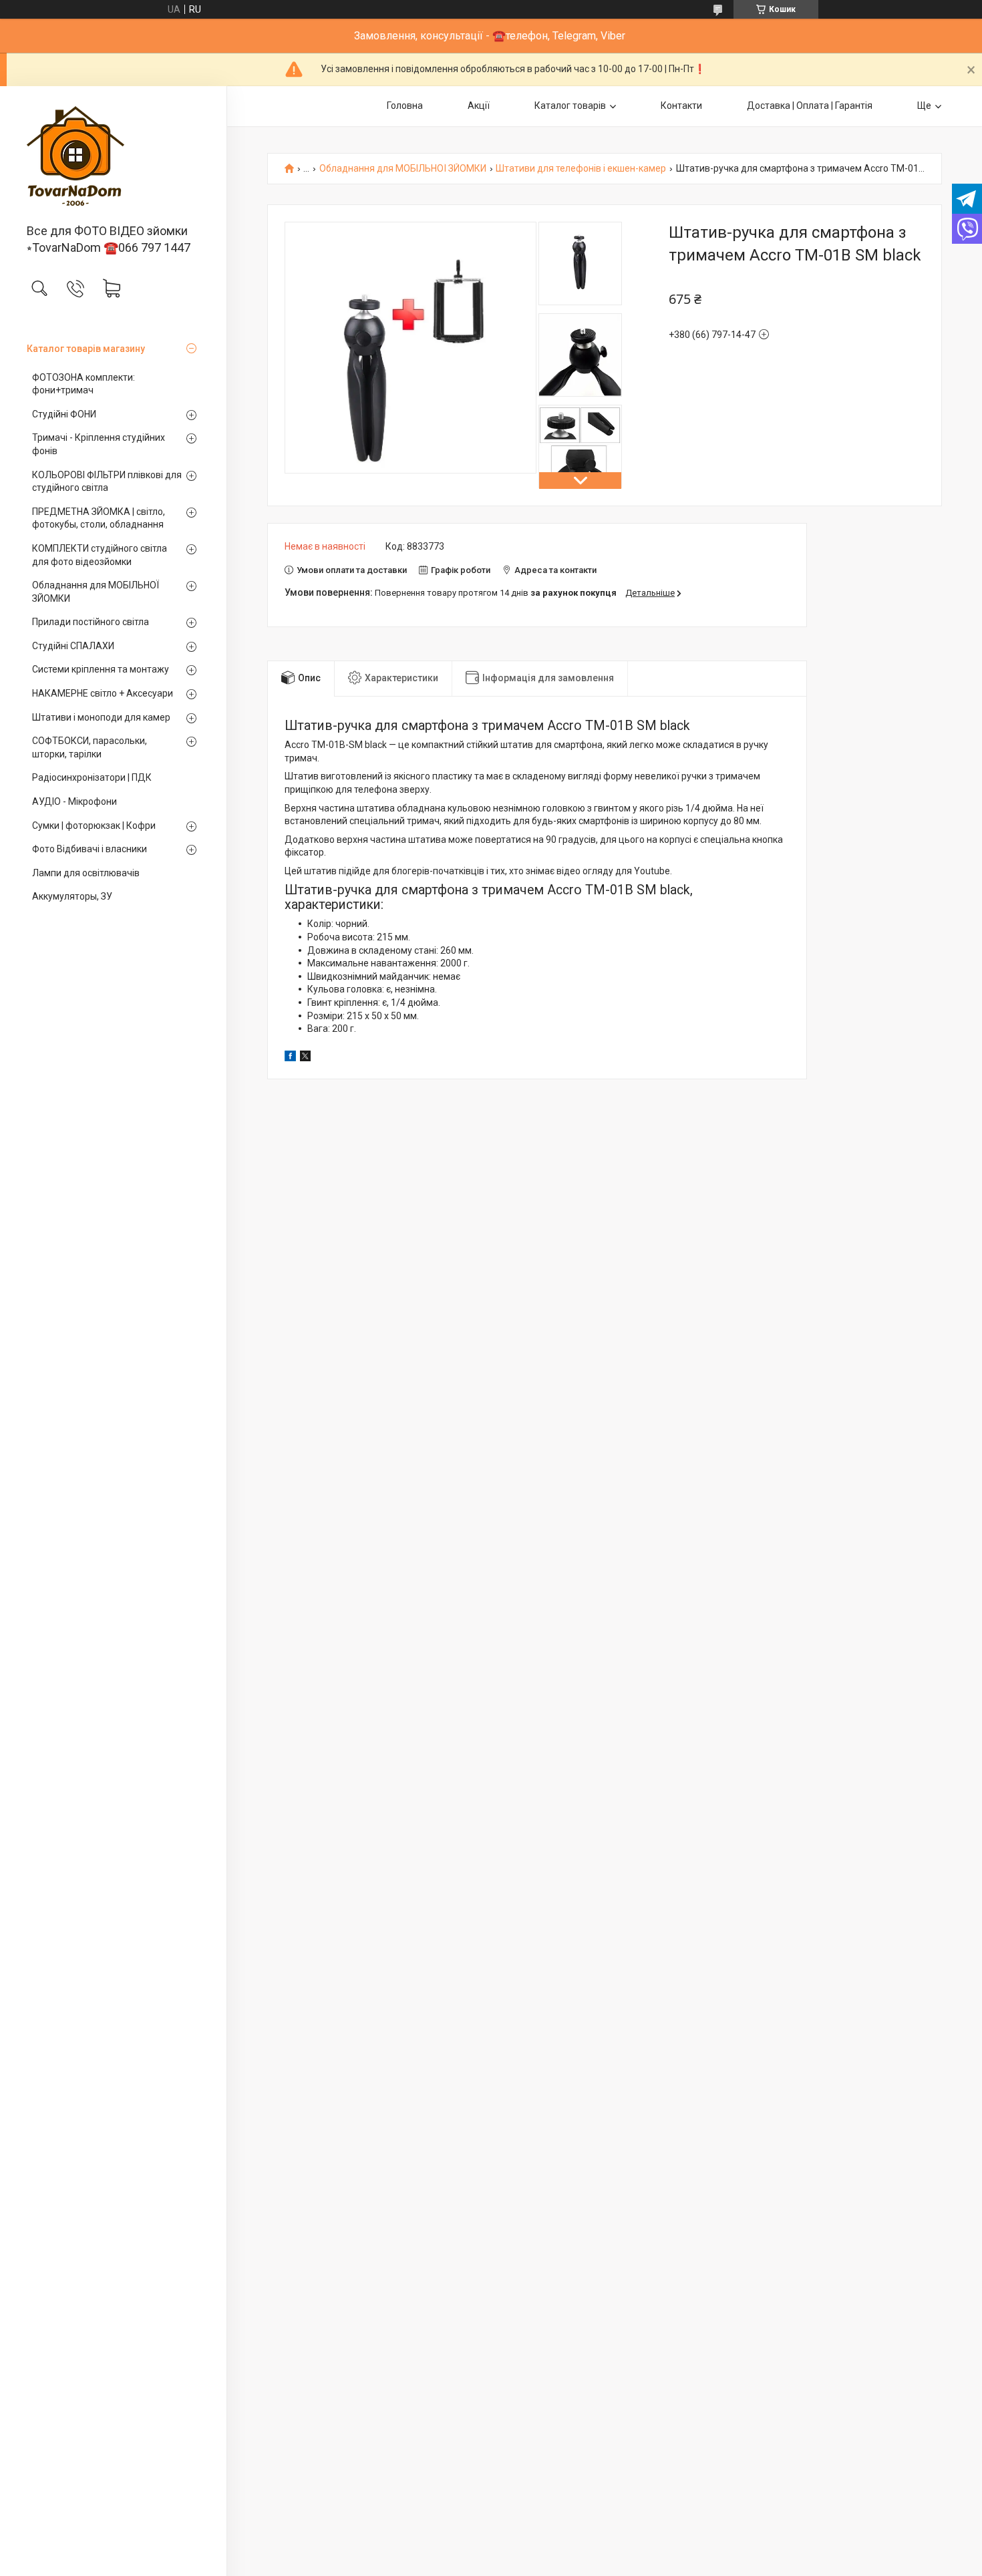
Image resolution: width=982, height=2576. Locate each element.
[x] (305, 1058)
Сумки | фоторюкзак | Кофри (94, 825)
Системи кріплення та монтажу (101, 669)
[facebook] (290, 1058)
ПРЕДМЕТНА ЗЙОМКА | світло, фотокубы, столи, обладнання (99, 518)
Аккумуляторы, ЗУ (72, 896)
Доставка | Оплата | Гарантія (810, 106)
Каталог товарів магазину (86, 349)
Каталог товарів (570, 106)
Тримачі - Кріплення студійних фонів (99, 444)
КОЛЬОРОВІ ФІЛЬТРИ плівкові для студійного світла (107, 482)
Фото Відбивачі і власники (90, 849)
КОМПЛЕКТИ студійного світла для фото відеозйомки (100, 555)
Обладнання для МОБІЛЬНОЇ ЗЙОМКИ (96, 592)
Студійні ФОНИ (64, 414)
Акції (479, 106)
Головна (405, 106)
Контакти (681, 106)
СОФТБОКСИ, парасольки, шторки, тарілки (90, 747)
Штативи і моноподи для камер (101, 717)
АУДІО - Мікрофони (74, 801)
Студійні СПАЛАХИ (73, 646)
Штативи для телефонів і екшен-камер (581, 169)
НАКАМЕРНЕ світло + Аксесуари (103, 693)
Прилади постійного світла (91, 622)
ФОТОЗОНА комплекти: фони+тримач (84, 384)
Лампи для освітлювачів (86, 873)
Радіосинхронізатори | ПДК (92, 777)
